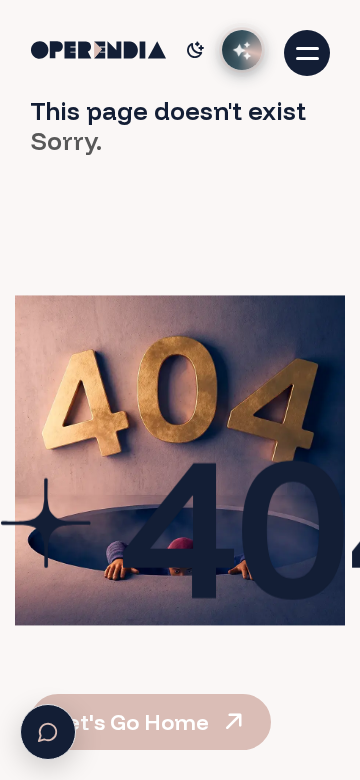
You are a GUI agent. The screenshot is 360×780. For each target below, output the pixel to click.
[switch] (195, 50)
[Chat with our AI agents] (242, 50)
